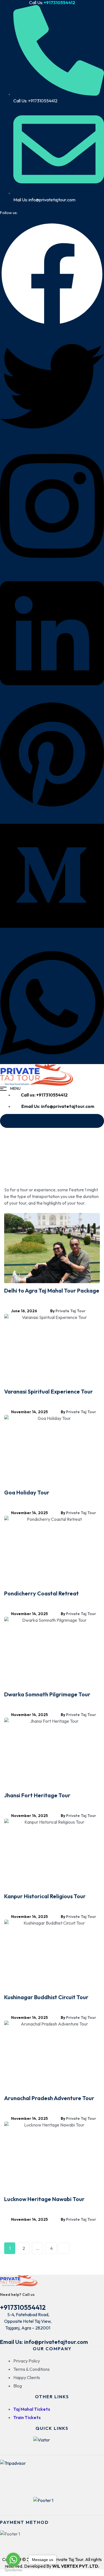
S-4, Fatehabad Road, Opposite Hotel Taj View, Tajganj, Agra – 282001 (28, 2321)
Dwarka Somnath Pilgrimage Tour (47, 1694)
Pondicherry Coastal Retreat (41, 1593)
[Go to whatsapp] (13, 2560)
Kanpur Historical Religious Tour (45, 1896)
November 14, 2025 (29, 1412)
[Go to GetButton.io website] (13, 2570)
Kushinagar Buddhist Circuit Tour (46, 1997)
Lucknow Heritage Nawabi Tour (44, 2199)
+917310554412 (23, 2307)
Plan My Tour (54, 1121)
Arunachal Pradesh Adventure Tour (49, 2098)
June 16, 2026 (24, 1311)
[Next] (64, 2248)
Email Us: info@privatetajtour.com (44, 2342)
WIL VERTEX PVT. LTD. (76, 2566)
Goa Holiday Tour (27, 1492)
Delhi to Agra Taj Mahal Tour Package (52, 1290)
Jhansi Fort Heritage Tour (37, 1795)
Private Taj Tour (70, 1311)
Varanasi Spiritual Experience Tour (49, 1391)
